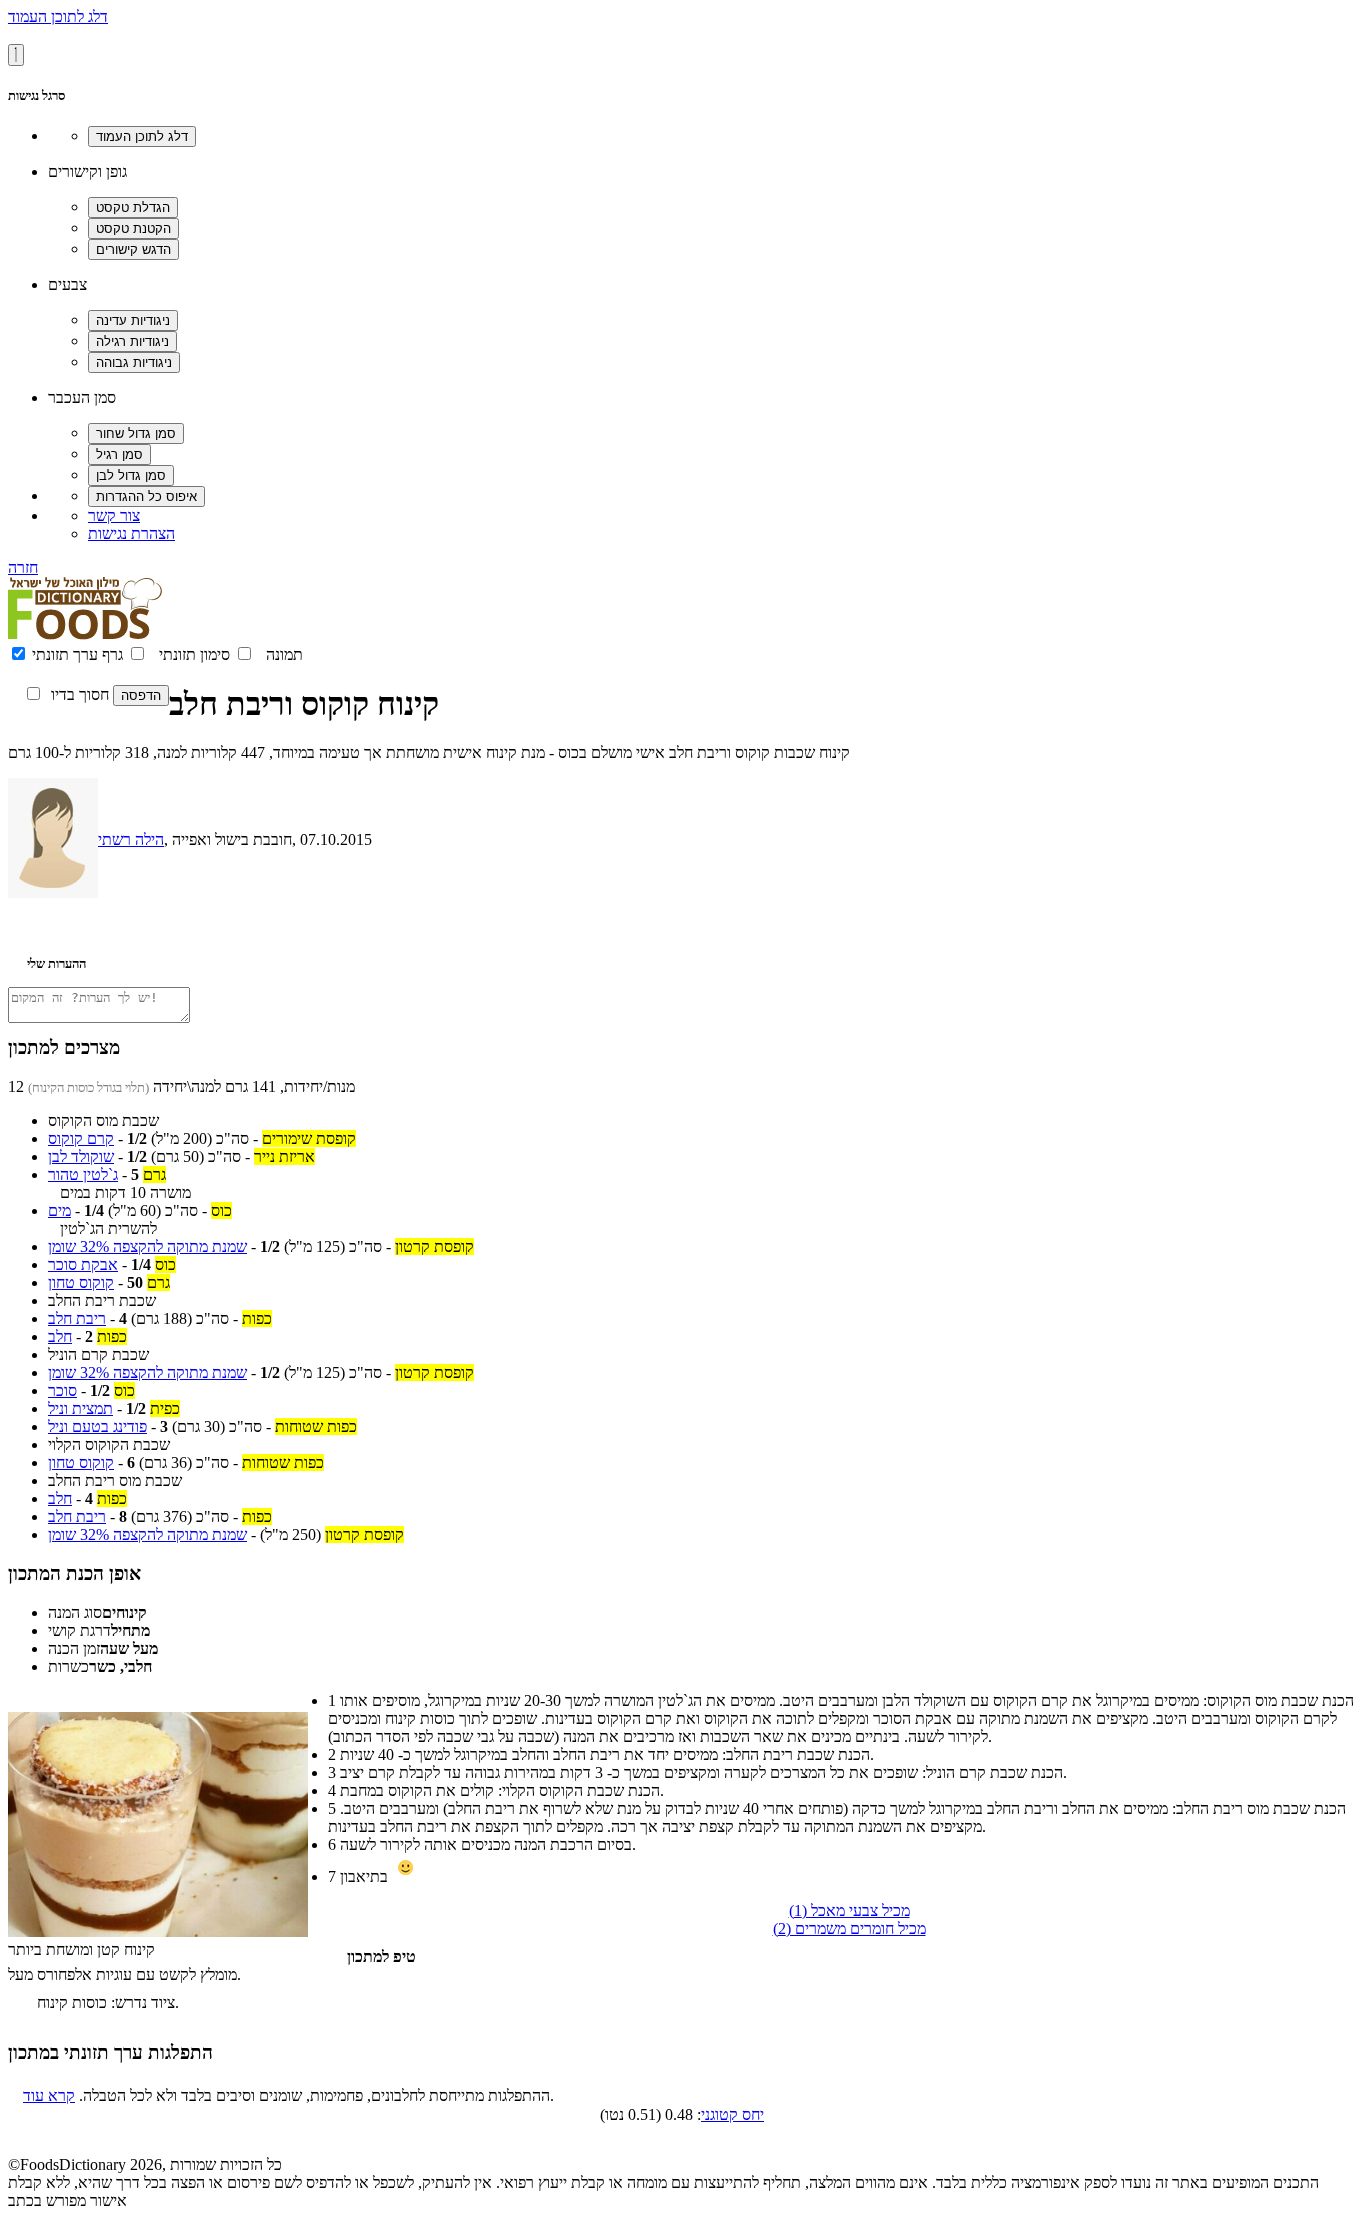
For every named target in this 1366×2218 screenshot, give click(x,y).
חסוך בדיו (80, 694)
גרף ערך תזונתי (77, 654)
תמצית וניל (80, 1408)
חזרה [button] (23, 567)
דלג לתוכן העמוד (58, 16)
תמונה (284, 654)
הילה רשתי (131, 839)
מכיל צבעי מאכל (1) (849, 1910)
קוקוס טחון (81, 1282)
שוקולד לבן (81, 1156)
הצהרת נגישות (131, 533)
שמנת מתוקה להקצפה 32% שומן (147, 1246)
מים (59, 1210)
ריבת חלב (77, 1318)
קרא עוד (49, 2095)
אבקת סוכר (83, 1264)
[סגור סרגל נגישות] (16, 55)
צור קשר (114, 515)
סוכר (62, 1390)
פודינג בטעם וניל (97, 1426)
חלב (60, 1336)
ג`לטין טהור (83, 1174)
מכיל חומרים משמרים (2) (849, 1928)
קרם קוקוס (81, 1138)
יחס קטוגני (732, 2114)
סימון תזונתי (194, 654)
